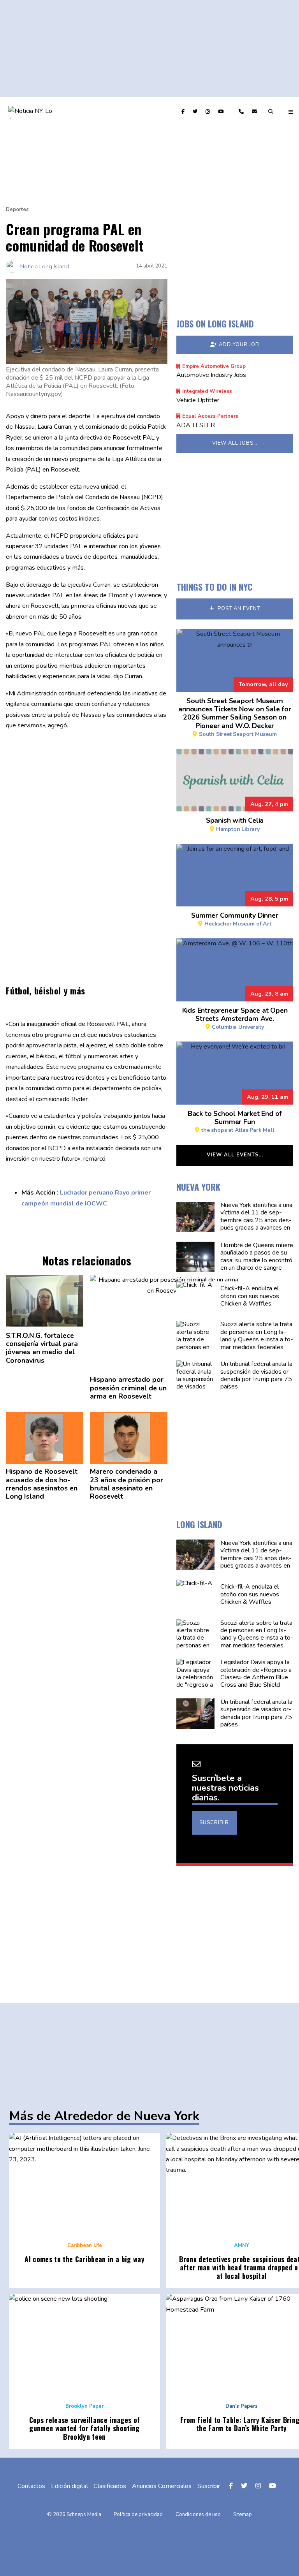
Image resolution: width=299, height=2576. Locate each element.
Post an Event (238, 609)
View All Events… (235, 1155)
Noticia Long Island (45, 266)
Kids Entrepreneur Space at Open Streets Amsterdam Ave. (235, 1018)
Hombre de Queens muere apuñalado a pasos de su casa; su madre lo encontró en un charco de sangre (256, 1256)
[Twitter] (196, 112)
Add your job (239, 345)
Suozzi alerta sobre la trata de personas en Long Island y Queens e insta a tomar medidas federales (256, 1336)
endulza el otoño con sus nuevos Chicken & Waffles (249, 1296)
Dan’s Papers (242, 2406)
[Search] (272, 112)
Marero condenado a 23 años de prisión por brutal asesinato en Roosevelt (127, 1484)
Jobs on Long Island (215, 324)
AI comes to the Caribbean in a (84, 2259)
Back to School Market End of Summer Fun (234, 1121)
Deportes (17, 209)
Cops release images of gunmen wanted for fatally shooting (85, 2428)
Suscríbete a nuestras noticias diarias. (225, 1788)
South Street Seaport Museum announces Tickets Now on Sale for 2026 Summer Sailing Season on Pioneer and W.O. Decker (235, 717)
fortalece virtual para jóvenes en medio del (42, 1348)
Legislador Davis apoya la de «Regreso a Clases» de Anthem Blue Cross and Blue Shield (256, 1674)
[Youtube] (222, 112)
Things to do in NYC (215, 587)
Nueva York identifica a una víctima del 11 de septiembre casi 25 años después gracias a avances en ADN (256, 1221)
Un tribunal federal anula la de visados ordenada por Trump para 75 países (256, 1376)
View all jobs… (235, 443)
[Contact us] (242, 112)
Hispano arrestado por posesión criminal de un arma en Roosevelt (128, 1388)
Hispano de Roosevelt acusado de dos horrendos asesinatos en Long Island (42, 1484)
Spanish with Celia (234, 824)
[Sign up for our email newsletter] (255, 112)
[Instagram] (209, 112)
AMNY (242, 2245)
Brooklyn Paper (84, 2406)
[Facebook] (184, 112)
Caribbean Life (85, 2245)
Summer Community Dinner (235, 919)
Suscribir (214, 1823)
